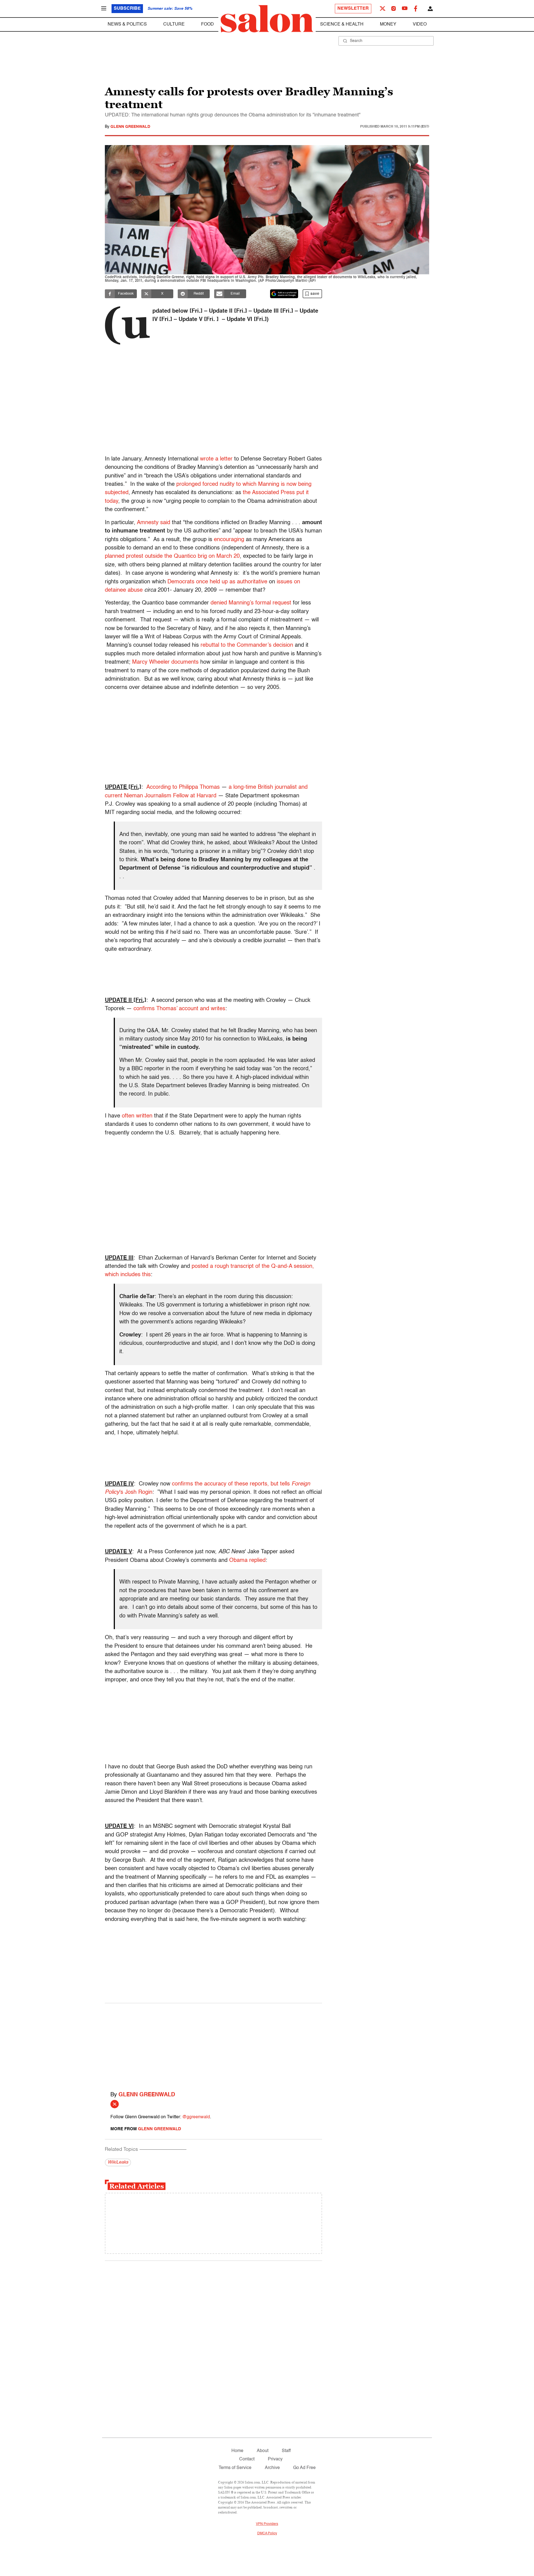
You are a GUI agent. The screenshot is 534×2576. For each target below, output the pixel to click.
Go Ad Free (304, 2468)
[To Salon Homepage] (267, 19)
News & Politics (127, 24)
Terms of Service (235, 2468)
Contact (247, 2459)
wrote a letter (216, 459)
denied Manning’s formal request (251, 603)
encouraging (229, 540)
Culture (174, 24)
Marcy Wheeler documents (165, 662)
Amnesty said (154, 523)
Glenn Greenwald (130, 127)
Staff (286, 2451)
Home (237, 2451)
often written (137, 1116)
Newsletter (353, 9)
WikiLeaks (118, 2162)
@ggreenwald (196, 2117)
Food (207, 24)
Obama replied (247, 1560)
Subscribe (127, 9)
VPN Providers (267, 2524)
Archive (272, 2468)
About (263, 2451)
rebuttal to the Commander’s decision (247, 645)
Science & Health (342, 24)
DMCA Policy (267, 2533)
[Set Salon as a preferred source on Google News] (284, 294)
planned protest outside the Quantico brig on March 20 (172, 556)
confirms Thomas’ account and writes (179, 1009)
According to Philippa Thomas (183, 787)
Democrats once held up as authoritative (217, 582)
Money (388, 24)
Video (420, 24)
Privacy (275, 2459)
